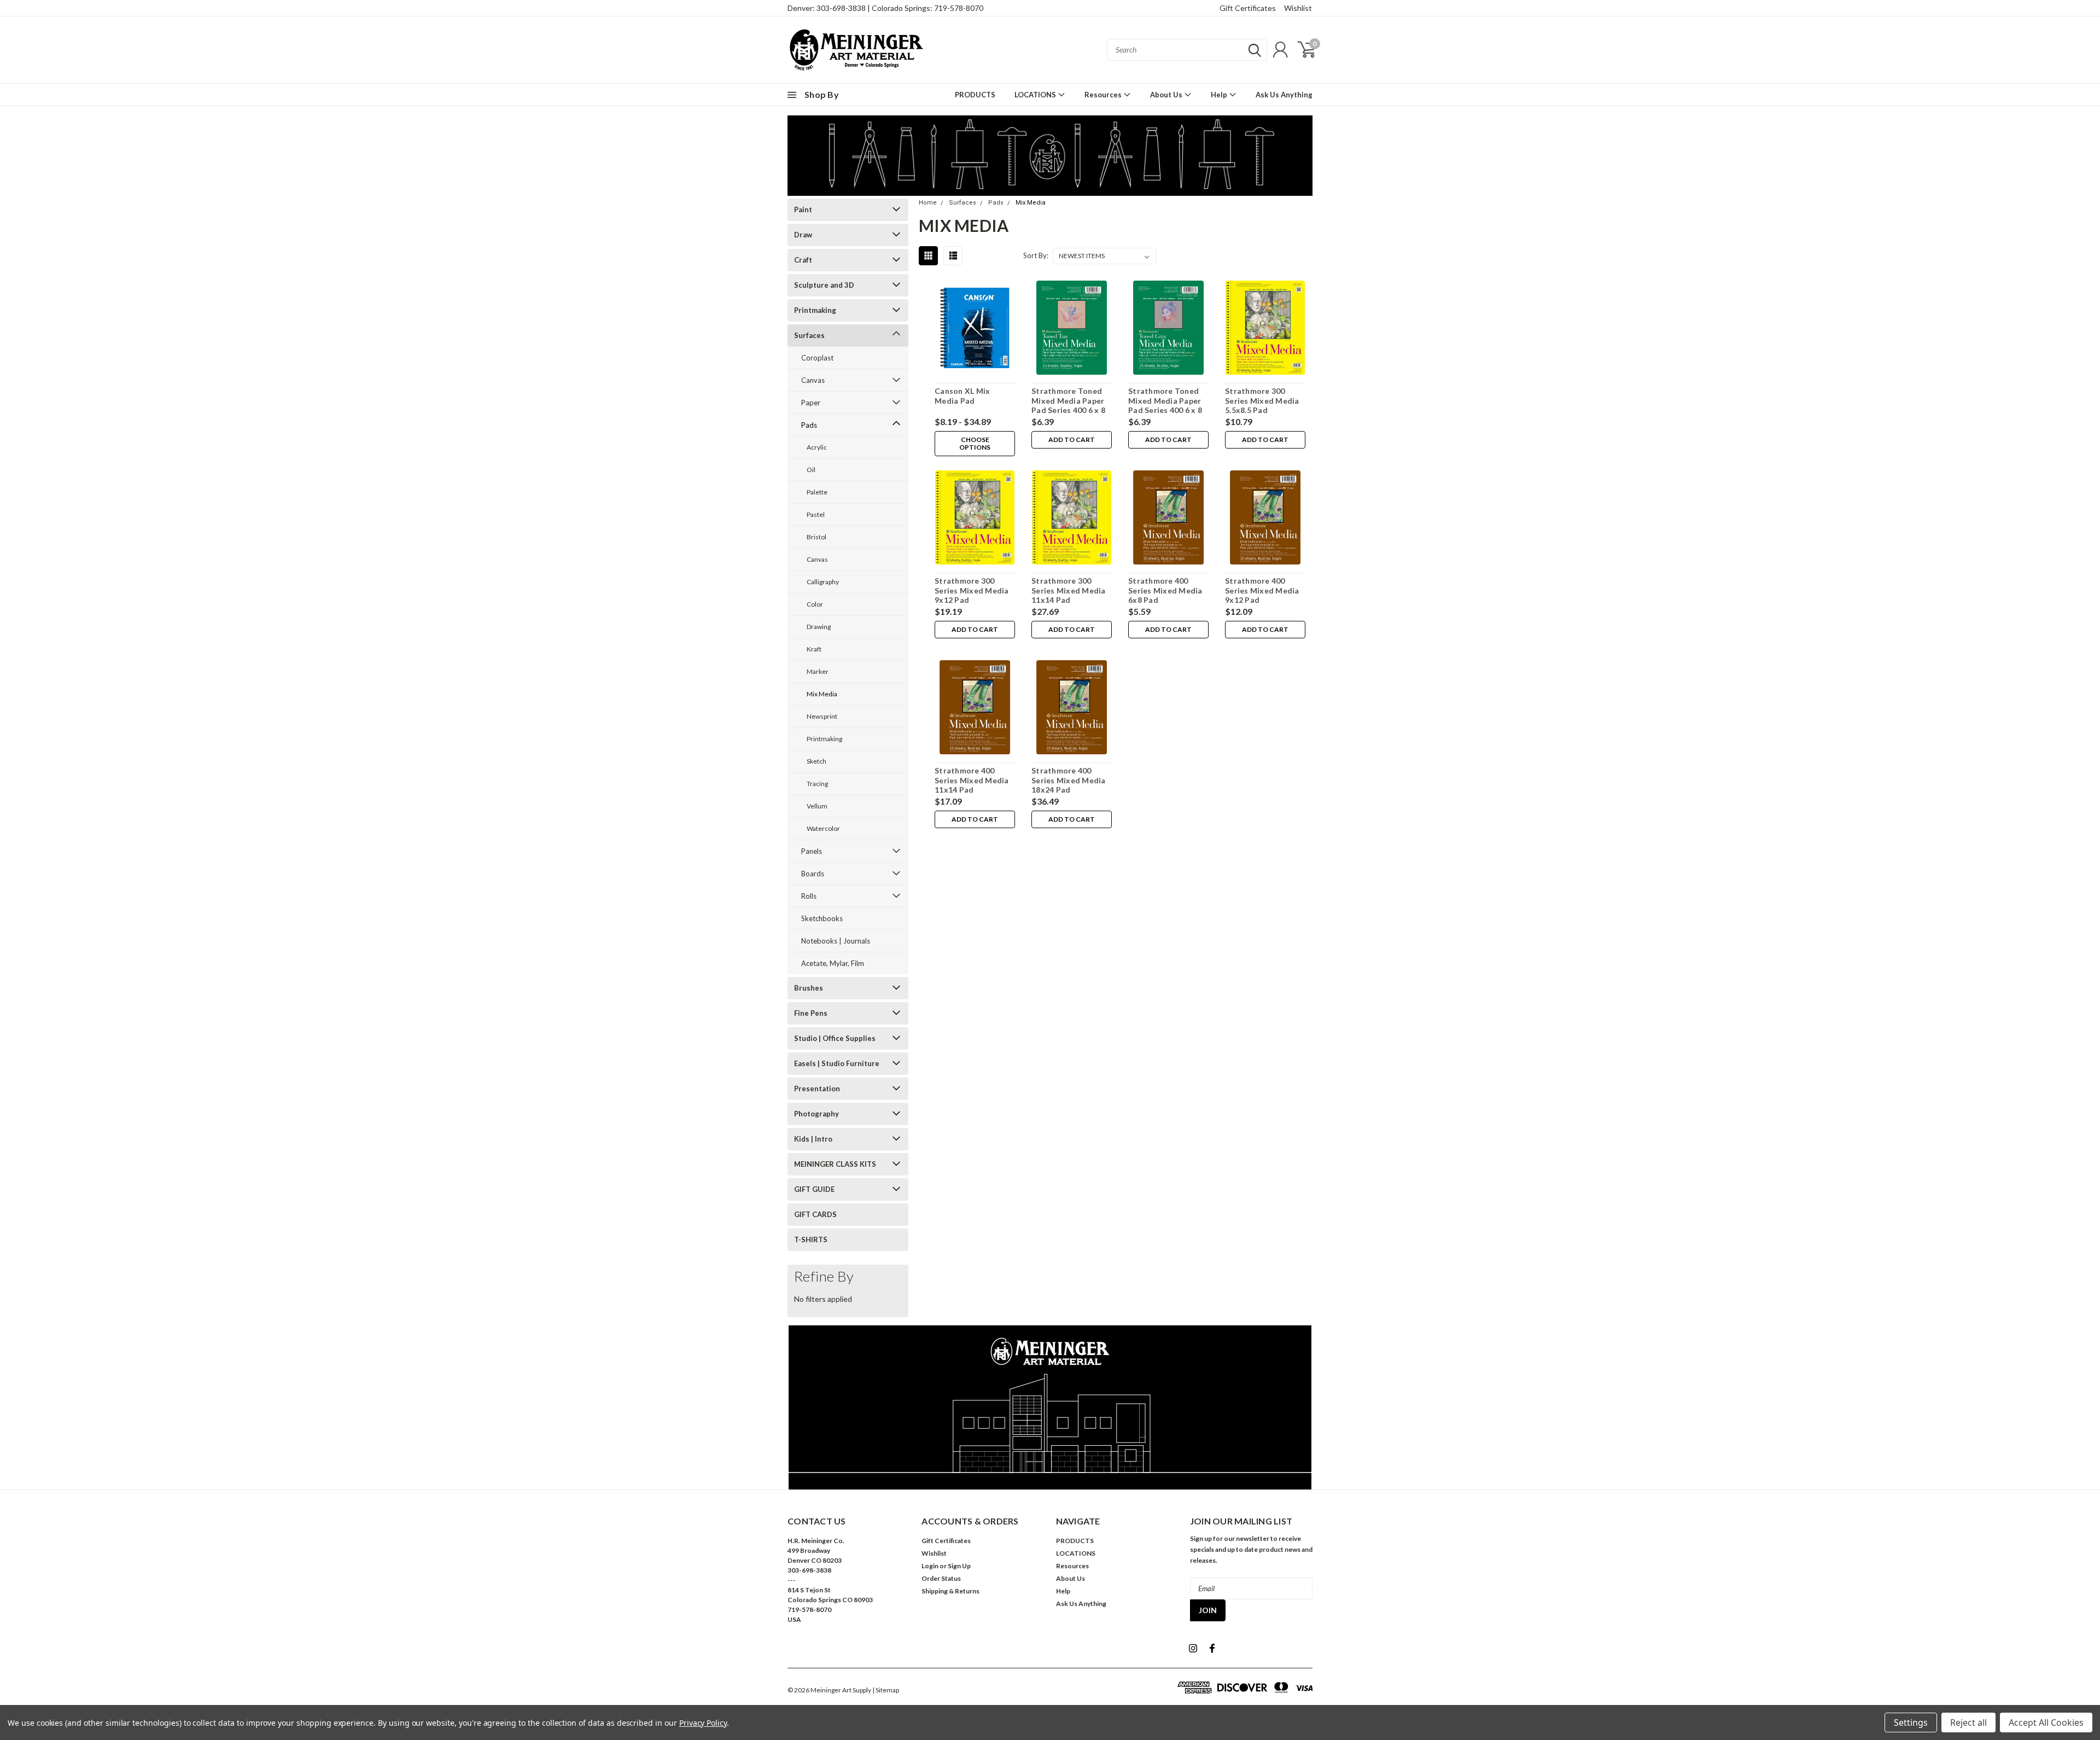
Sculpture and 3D (824, 285)
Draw (803, 235)
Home (928, 203)
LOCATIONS (1036, 95)
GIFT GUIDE (814, 1189)
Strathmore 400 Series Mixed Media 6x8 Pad (1165, 590)
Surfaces (809, 335)
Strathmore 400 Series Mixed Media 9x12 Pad (1262, 590)
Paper (811, 403)
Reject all (1968, 1722)
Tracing (817, 784)
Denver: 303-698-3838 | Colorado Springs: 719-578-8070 (885, 8)
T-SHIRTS (811, 1239)
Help (1220, 95)
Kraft (814, 649)
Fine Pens (811, 1013)
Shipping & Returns (950, 1591)
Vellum (817, 806)
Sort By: (1036, 255)
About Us (1167, 95)
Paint (803, 210)
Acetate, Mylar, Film (833, 963)
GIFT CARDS (815, 1214)
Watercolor (823, 828)
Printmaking (815, 310)
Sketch (816, 761)
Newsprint (822, 716)
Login (930, 1566)
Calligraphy (823, 582)
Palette (817, 492)
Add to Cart (1072, 440)
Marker (818, 671)
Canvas (813, 380)
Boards (813, 874)
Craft (803, 260)
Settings (1911, 1722)
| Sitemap (886, 1690)
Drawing (819, 627)
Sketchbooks (822, 918)
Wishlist (1298, 8)
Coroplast (817, 358)
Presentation (817, 1089)
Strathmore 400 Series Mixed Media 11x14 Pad (972, 780)
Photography (816, 1114)
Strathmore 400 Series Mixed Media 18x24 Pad (1069, 780)
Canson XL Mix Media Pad (962, 396)
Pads (809, 425)
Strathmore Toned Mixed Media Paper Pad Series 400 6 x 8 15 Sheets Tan (1068, 405)
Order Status (941, 1578)
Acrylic (817, 447)
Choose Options (975, 443)
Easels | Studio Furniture (837, 1063)
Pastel (816, 514)
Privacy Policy (703, 1723)
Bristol (816, 537)
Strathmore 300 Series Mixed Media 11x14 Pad (1069, 590)
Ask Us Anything (1284, 95)
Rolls (809, 896)
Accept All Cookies (2046, 1722)
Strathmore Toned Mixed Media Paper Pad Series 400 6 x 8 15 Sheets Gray (1165, 405)
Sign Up (959, 1566)
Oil (811, 470)
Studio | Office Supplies (835, 1038)
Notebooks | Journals (836, 941)
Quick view (975, 330)
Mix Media (822, 694)
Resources (1104, 95)
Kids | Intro (813, 1139)
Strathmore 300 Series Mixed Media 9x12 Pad (972, 590)
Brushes (809, 988)
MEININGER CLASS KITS (835, 1164)
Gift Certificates (1248, 8)
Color (815, 604)
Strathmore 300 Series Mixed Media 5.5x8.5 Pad (1262, 400)
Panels (812, 851)
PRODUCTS (975, 95)
